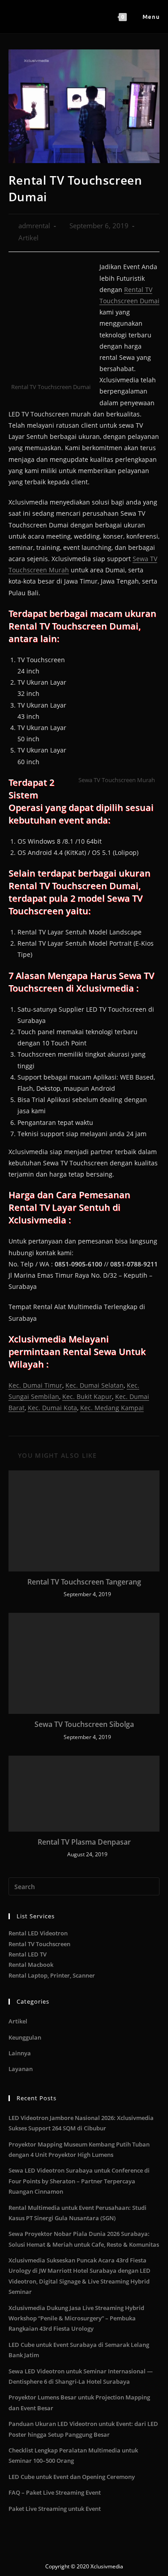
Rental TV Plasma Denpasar (84, 1842)
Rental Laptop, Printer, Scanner (52, 1975)
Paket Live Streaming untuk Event (55, 2509)
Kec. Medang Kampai (112, 1408)
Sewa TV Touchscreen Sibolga (84, 1724)
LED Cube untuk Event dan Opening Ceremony (72, 2477)
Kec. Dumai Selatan (95, 1385)
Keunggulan (25, 2037)
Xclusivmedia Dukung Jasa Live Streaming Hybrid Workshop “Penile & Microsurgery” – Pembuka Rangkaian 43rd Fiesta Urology (76, 2318)
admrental (34, 226)
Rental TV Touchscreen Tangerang (84, 1582)
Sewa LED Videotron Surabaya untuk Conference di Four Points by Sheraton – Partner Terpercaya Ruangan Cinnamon (79, 2181)
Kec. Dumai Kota (52, 1408)
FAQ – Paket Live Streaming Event (55, 2492)
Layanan (21, 2069)
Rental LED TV (28, 1954)
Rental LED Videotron (38, 1933)
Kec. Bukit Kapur (87, 1396)
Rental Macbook (31, 1965)
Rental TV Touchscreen (39, 1944)
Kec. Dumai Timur (35, 1385)
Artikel (28, 238)
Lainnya (20, 2053)
